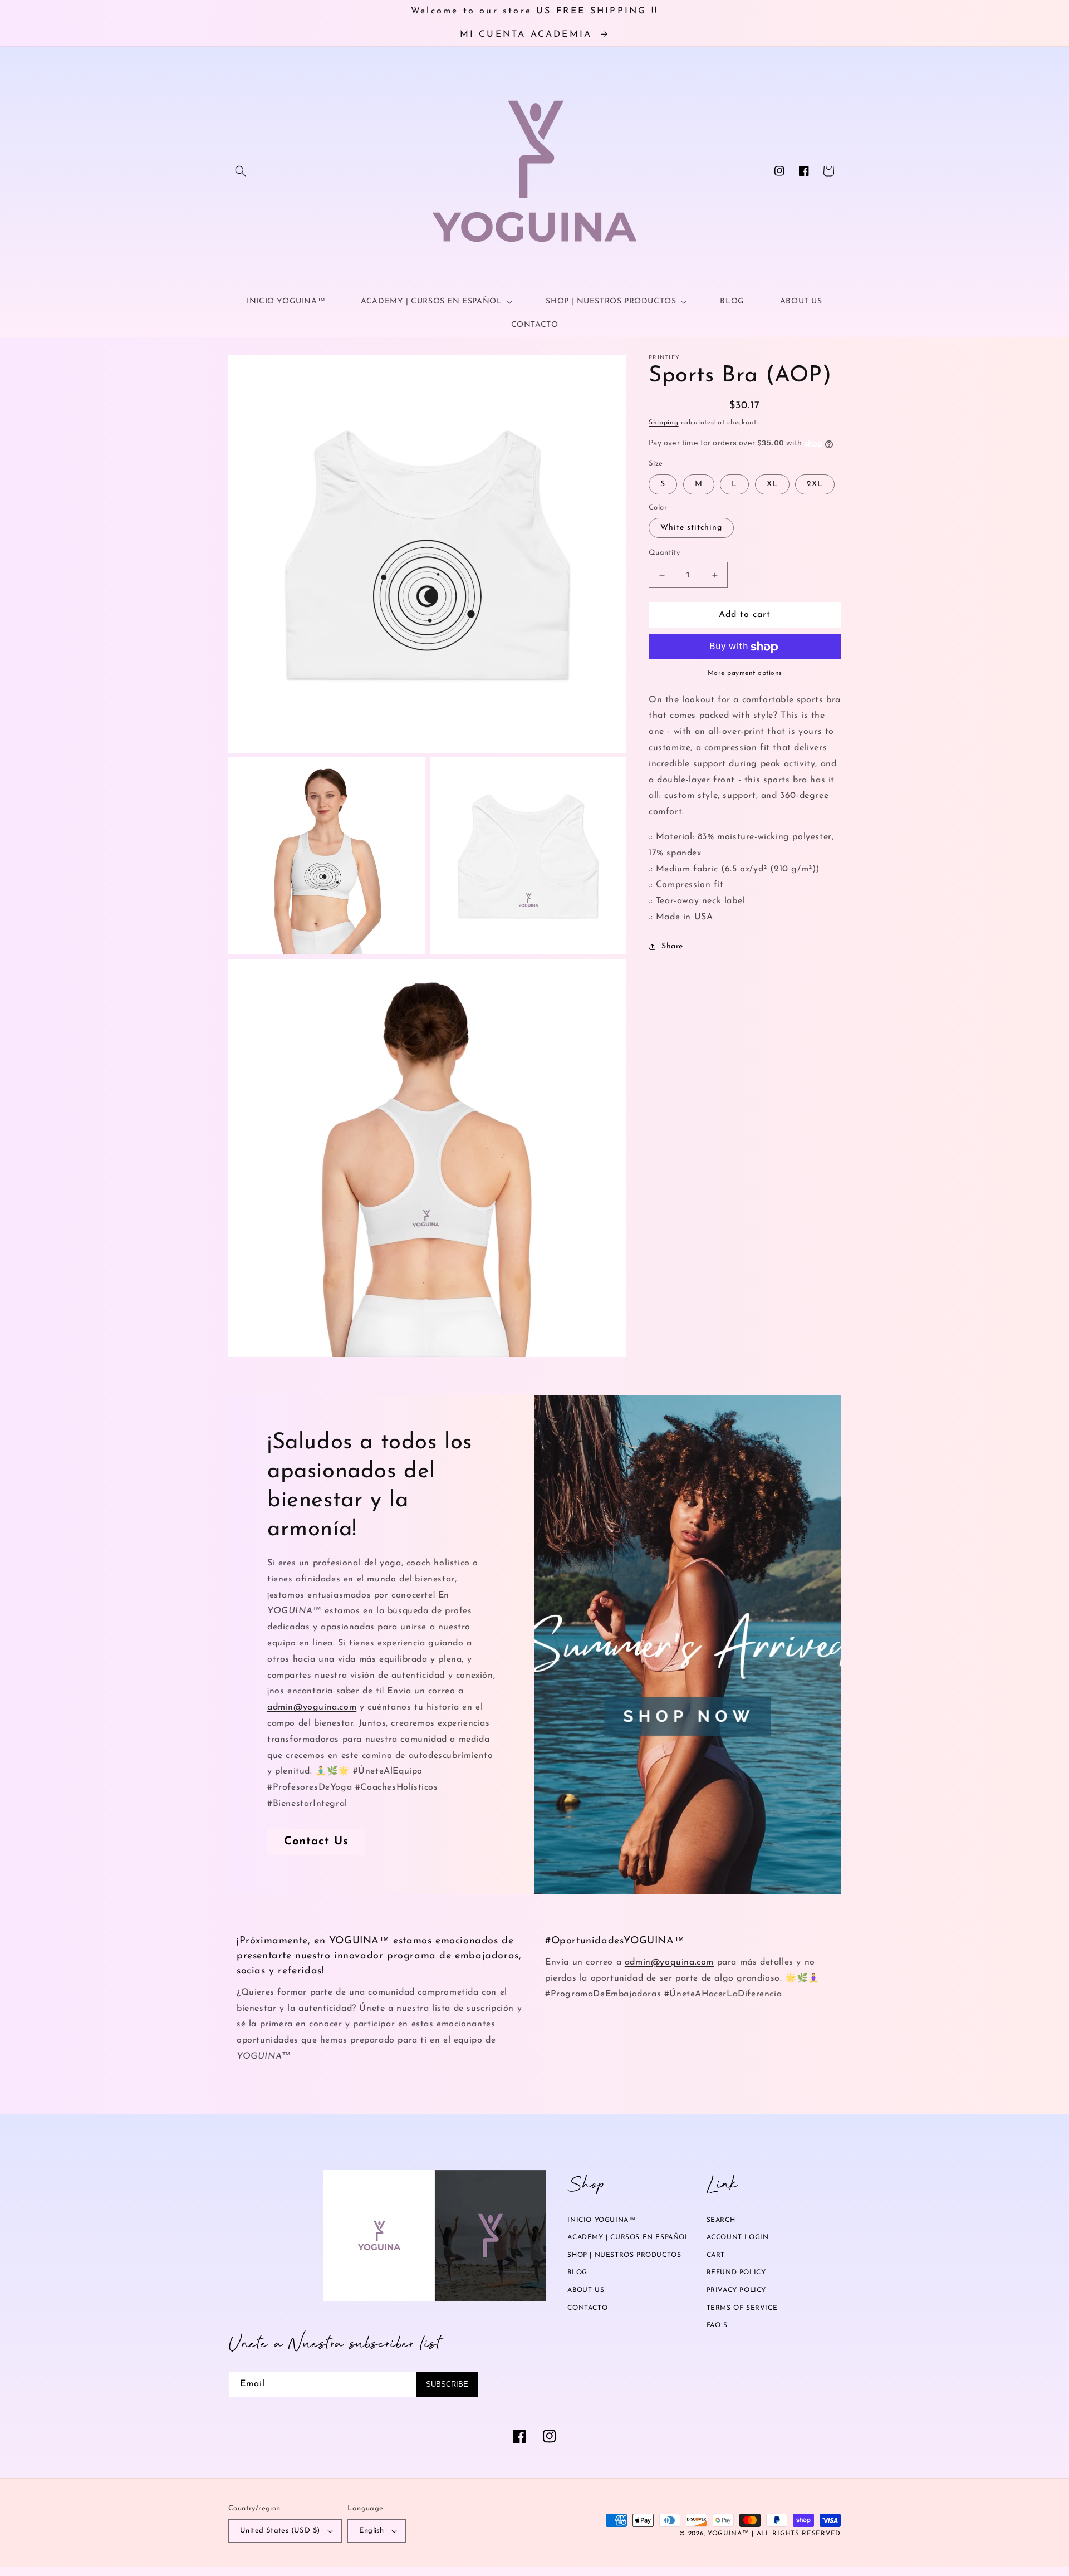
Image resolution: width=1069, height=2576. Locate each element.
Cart (716, 2255)
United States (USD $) (280, 2531)
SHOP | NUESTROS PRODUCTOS (624, 2255)
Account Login (738, 2237)
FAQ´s (717, 2325)
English (371, 2531)
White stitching (691, 528)
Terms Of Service (742, 2308)
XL (772, 485)
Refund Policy (736, 2273)
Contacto (587, 2308)
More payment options (745, 674)
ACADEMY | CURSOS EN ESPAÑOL (628, 2237)
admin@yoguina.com (312, 1707)
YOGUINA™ (729, 2534)
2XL (815, 485)
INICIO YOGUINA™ (601, 2220)
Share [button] (672, 947)
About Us (586, 2290)
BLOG (577, 2273)
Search (721, 2220)
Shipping (664, 423)
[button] (241, 171)
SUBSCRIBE (447, 2384)
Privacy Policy (736, 2290)
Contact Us (316, 1842)
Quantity (664, 553)
